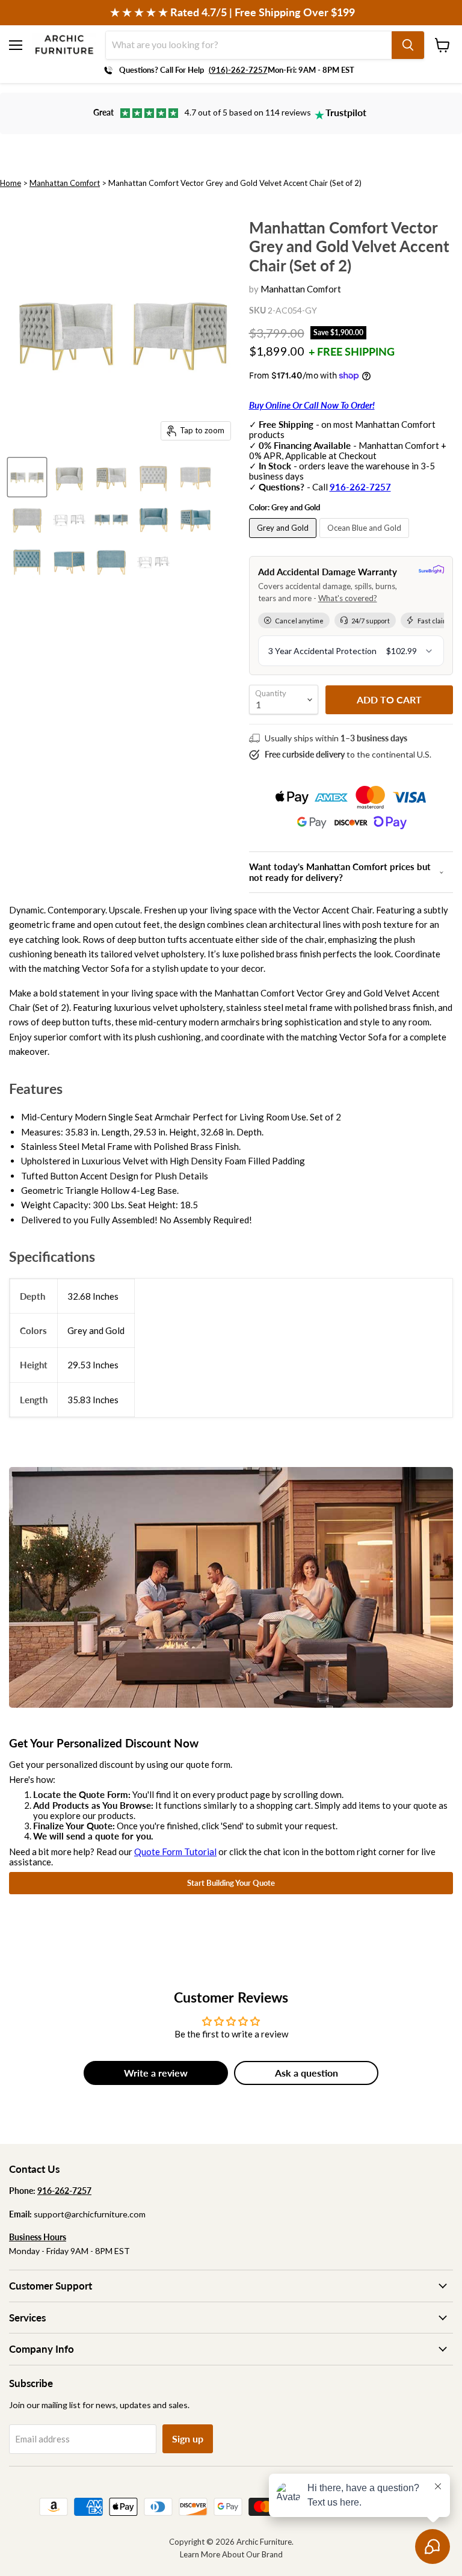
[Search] (408, 45)
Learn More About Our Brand (231, 2554)
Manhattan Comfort (65, 183)
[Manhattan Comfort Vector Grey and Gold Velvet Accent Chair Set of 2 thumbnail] (27, 477)
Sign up (188, 2439)
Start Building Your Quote (231, 1883)
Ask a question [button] (306, 2073)
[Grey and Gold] (284, 540)
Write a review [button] (156, 2073)
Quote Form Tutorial (175, 1852)
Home (11, 183)
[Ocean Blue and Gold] (366, 540)
